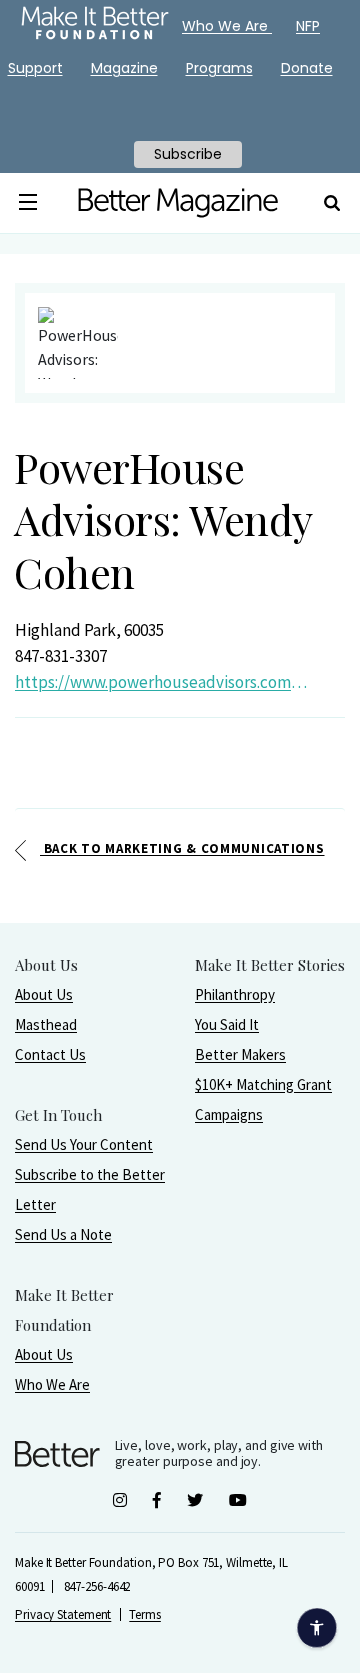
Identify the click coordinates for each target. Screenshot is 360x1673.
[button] (28, 203)
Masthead (46, 1024)
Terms (145, 1614)
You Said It (227, 1024)
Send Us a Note (63, 1234)
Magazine (124, 68)
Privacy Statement (63, 1614)
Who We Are (52, 1384)
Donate (307, 68)
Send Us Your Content (84, 1144)
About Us (44, 994)
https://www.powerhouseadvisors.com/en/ (163, 682)
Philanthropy (235, 994)
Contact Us (50, 1054)
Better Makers (240, 1054)
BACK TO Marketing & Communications (182, 848)
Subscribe (188, 154)
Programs (219, 68)
